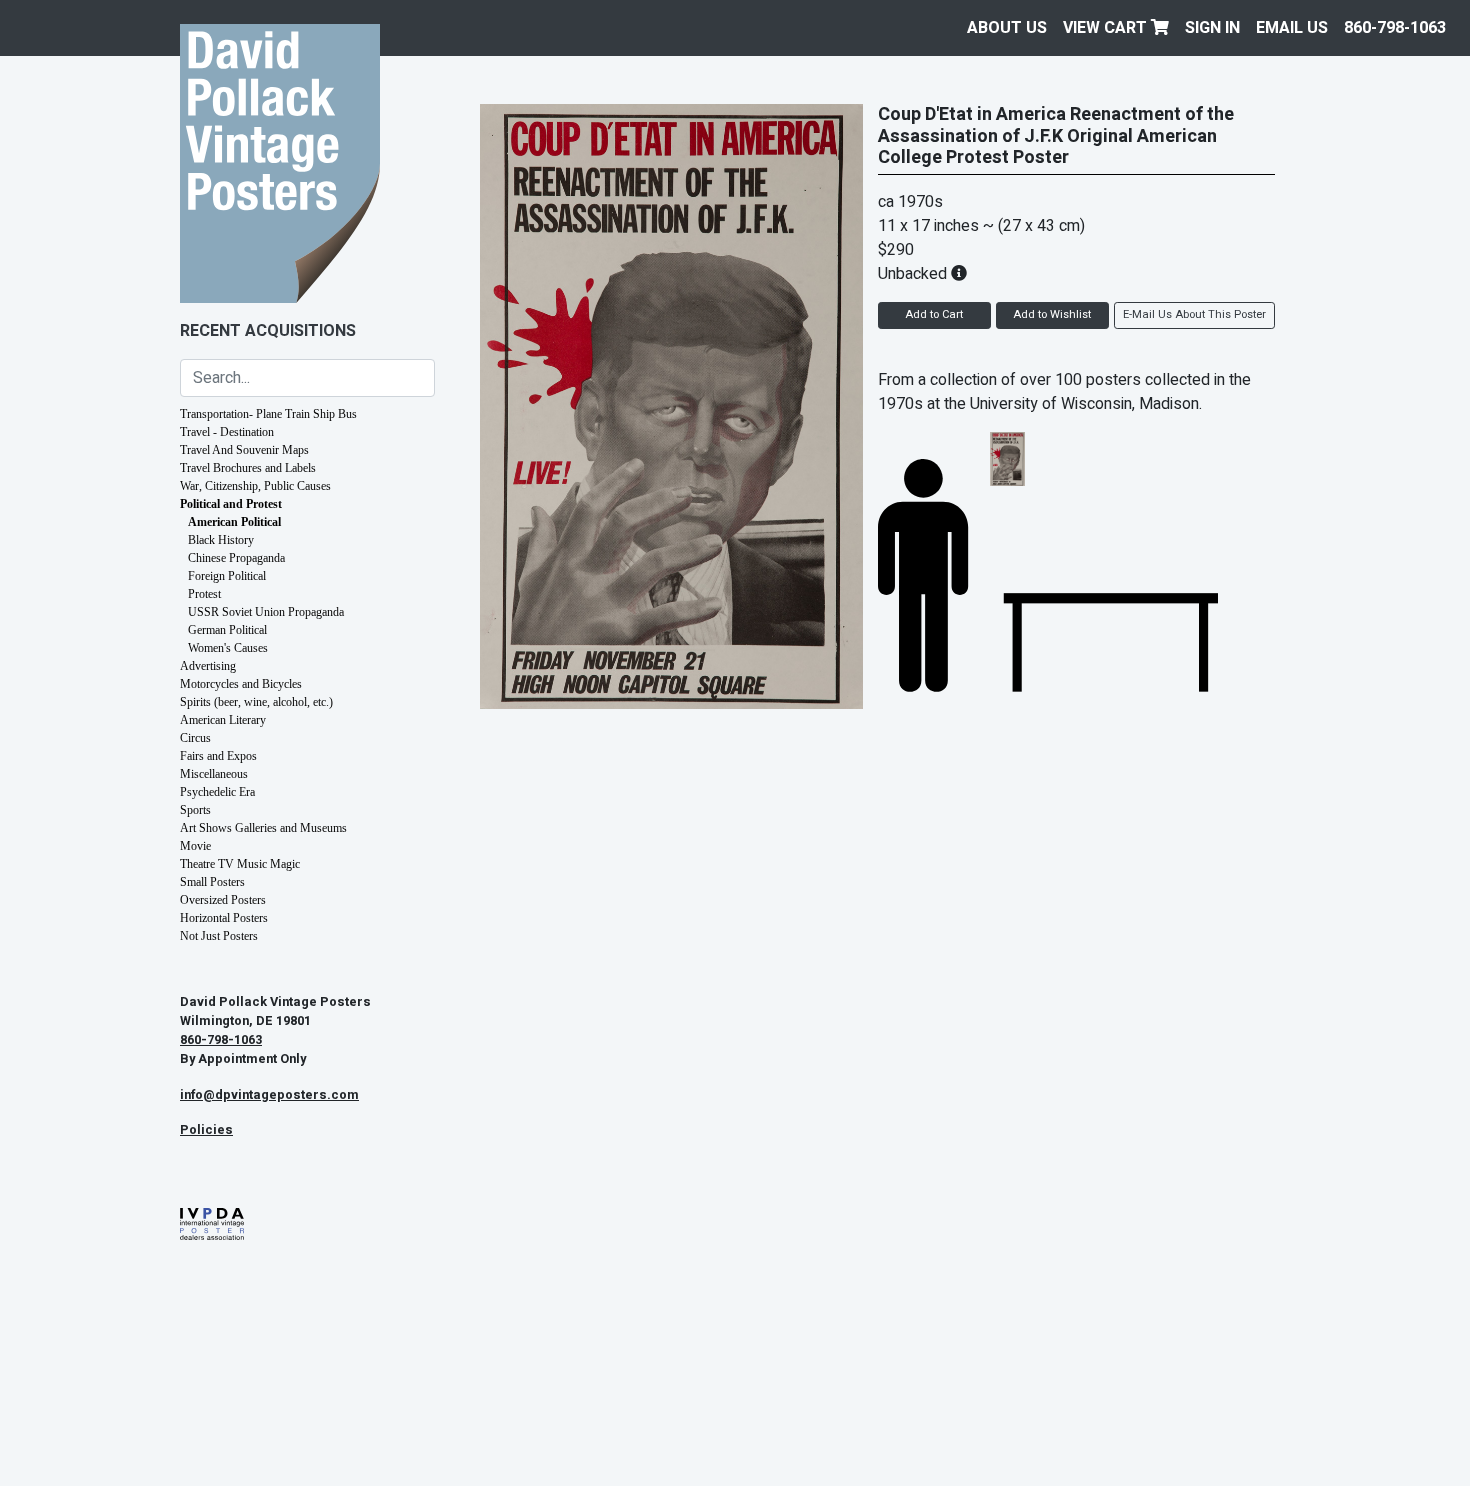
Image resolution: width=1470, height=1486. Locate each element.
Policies (206, 1130)
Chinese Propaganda (236, 558)
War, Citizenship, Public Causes (255, 486)
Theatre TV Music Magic (240, 864)
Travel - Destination (227, 432)
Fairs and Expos (218, 756)
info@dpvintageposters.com (269, 1095)
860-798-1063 (1395, 28)
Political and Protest (231, 504)
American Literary (223, 720)
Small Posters (212, 882)
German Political (227, 630)
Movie (195, 846)
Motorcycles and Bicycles (241, 684)
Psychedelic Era (217, 792)
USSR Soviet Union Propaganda (266, 612)
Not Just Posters (219, 936)
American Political (234, 522)
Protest (204, 594)
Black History (221, 540)
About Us (1007, 28)
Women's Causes (228, 648)
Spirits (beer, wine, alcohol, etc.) (256, 702)
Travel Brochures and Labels (248, 468)
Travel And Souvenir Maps (244, 450)
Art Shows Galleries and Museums (263, 828)
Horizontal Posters (224, 918)
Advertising (208, 666)
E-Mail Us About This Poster (1194, 314)
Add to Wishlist (1052, 314)
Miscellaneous (214, 774)
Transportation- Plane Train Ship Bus (268, 414)
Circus (195, 738)
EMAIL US (1292, 28)
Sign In (1212, 28)
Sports (195, 810)
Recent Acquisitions (268, 331)
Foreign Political (227, 576)
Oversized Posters (223, 900)
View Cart (1107, 28)
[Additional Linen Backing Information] (959, 274)
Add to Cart (934, 314)
